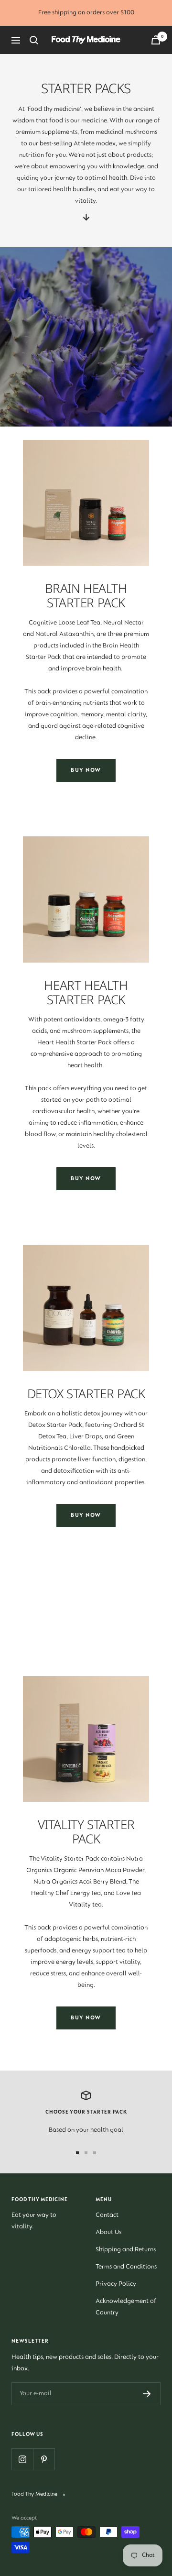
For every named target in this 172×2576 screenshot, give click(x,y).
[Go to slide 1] (77, 2153)
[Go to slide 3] (95, 2153)
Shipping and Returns (126, 2250)
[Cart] (156, 40)
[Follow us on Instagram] (22, 2459)
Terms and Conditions (126, 2267)
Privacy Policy (116, 2284)
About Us (108, 2233)
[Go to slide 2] (86, 2153)
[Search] (34, 40)
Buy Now (86, 770)
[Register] (147, 2394)
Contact (107, 2215)
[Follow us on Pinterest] (44, 2459)
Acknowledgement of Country (126, 2307)
